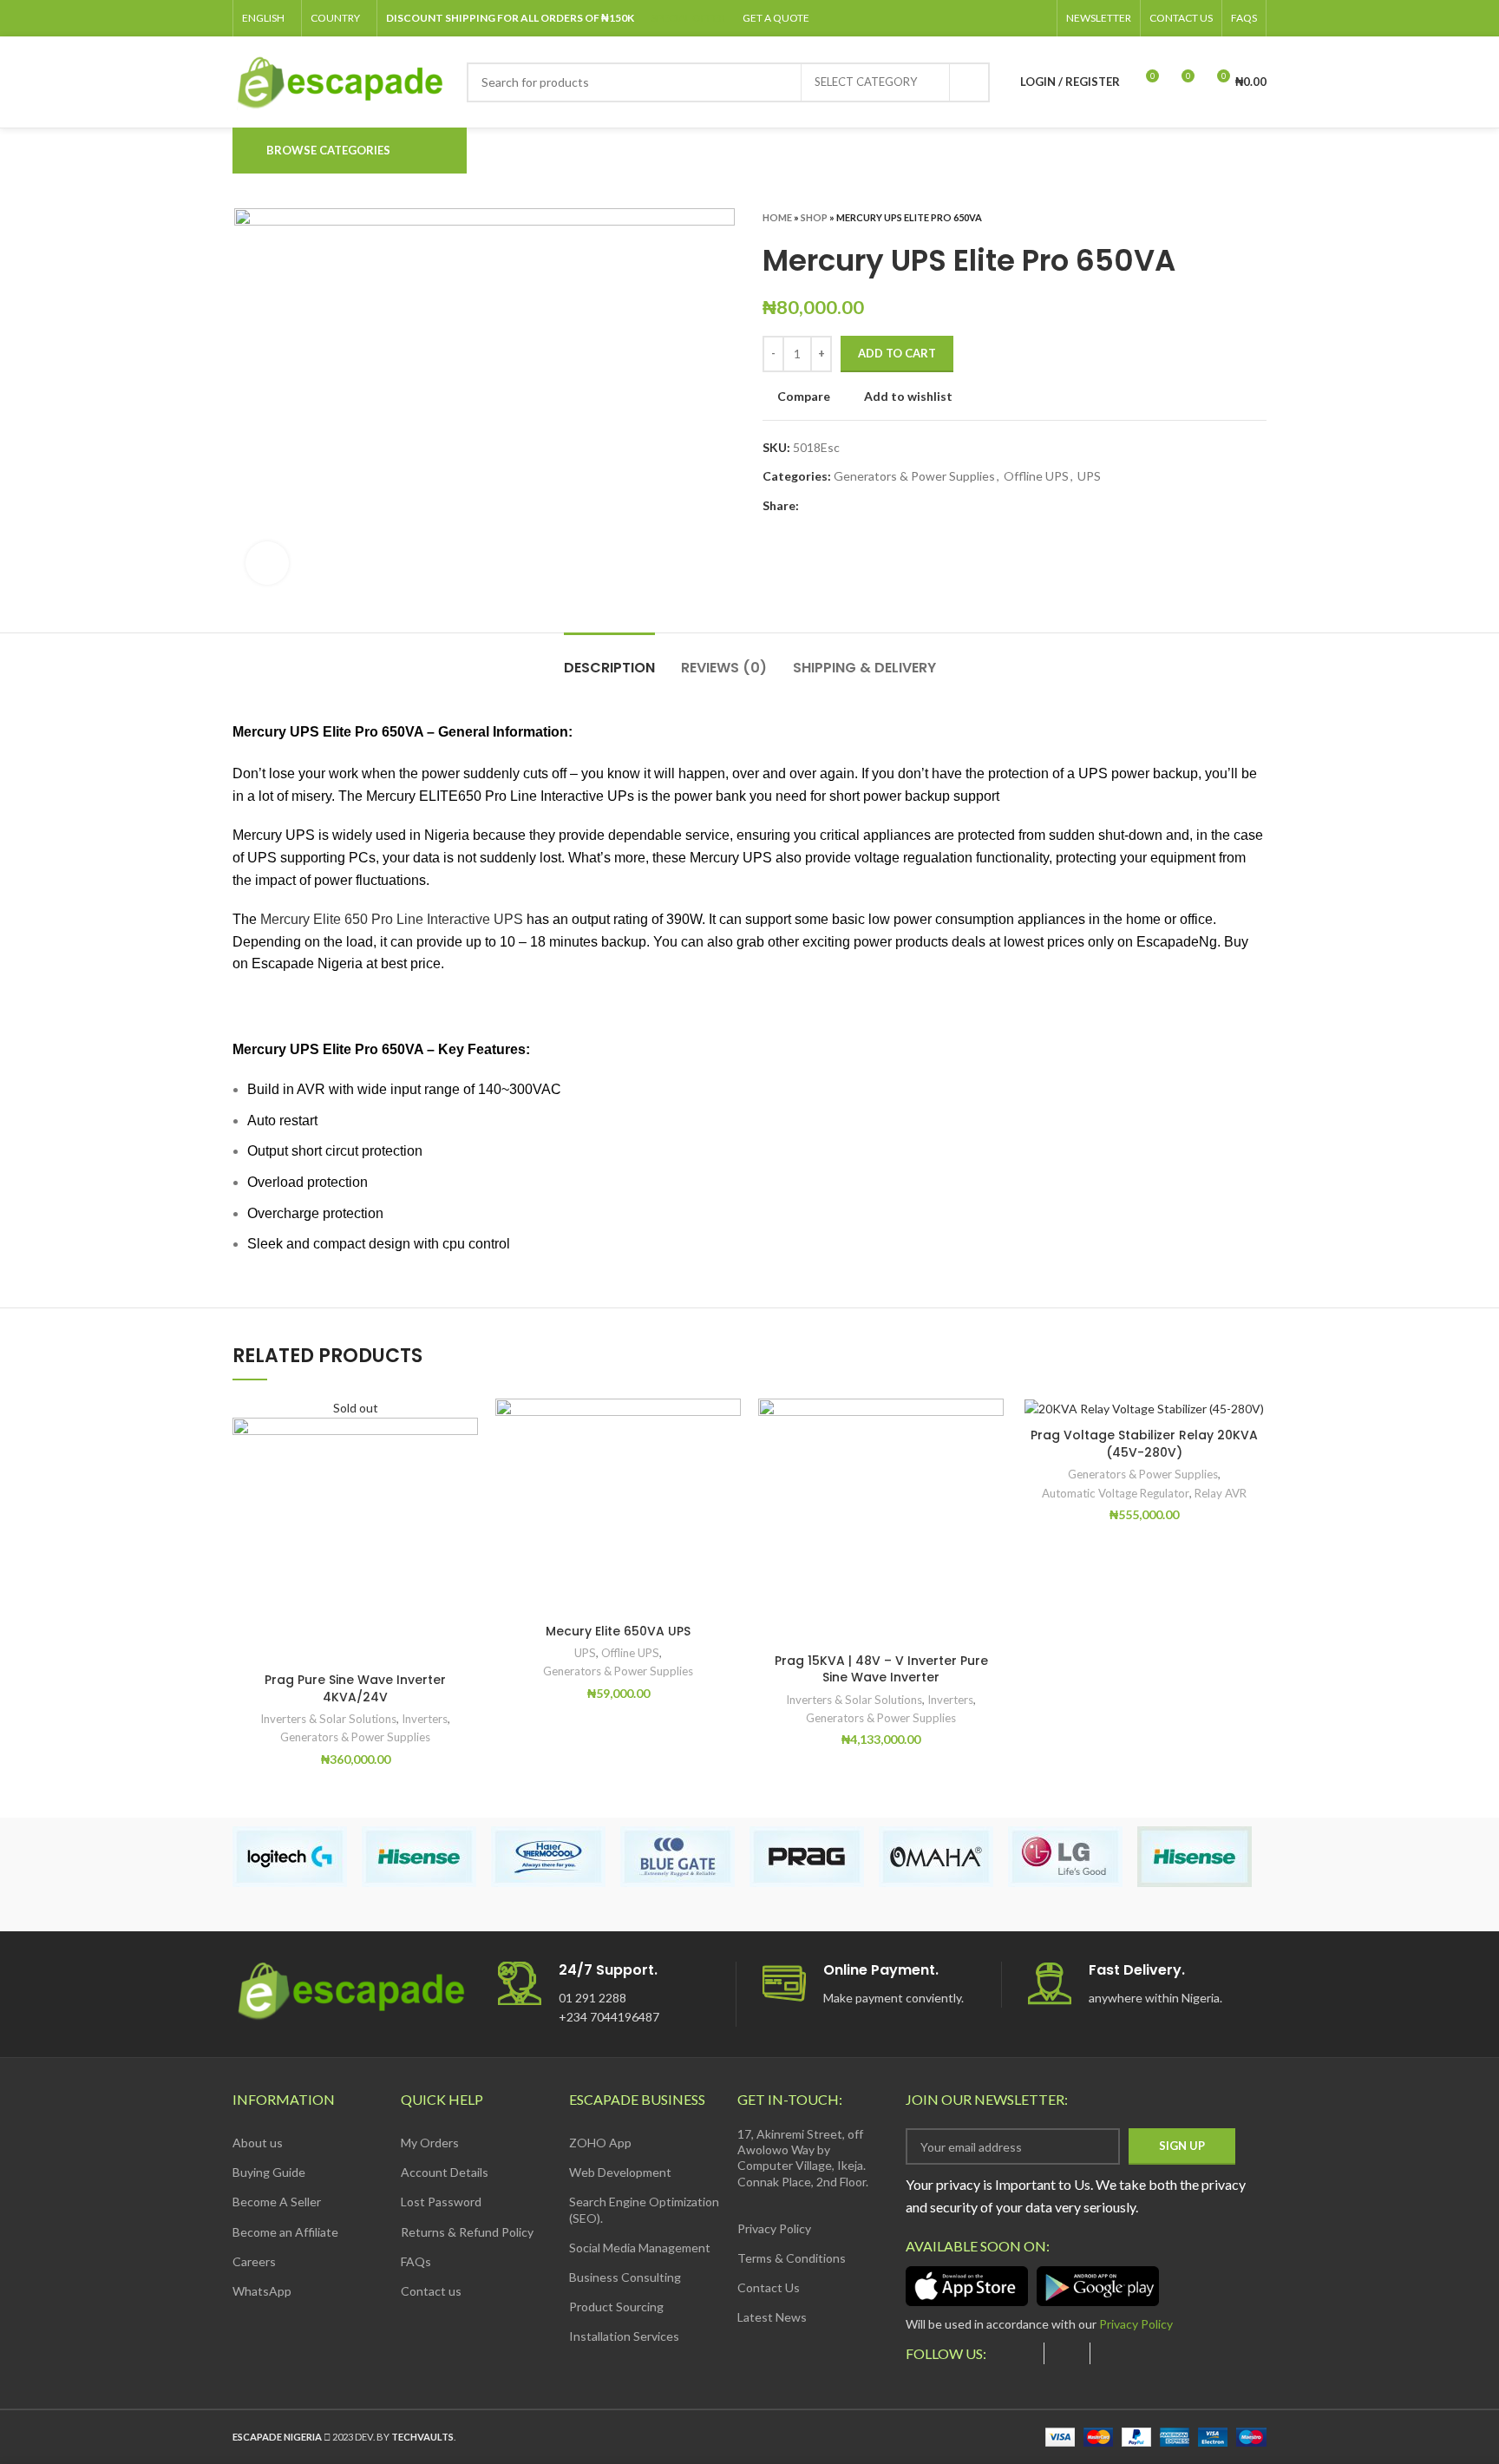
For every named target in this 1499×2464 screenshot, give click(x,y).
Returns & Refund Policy (467, 2232)
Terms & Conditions (792, 2258)
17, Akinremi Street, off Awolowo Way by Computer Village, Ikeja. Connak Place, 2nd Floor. (803, 2158)
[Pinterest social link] (1018, 18)
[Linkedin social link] (1038, 18)
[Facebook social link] (938, 18)
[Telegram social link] (893, 506)
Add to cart (897, 353)
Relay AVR (1221, 1493)
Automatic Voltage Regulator (1116, 1493)
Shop (814, 217)
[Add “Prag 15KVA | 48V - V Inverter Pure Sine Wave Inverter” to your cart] (991, 1466)
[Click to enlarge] (267, 563)
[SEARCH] (970, 82)
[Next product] (1258, 217)
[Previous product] (1223, 217)
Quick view (465, 1505)
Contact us (431, 2291)
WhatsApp (262, 2291)
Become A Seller (277, 2202)
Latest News (772, 2317)
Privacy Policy (774, 2228)
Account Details (445, 2172)
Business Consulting (625, 2277)
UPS (1089, 476)
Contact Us (769, 2287)
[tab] (609, 659)
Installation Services (624, 2336)
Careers (254, 2261)
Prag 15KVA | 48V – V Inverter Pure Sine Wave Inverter (881, 1669)
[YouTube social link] (998, 18)
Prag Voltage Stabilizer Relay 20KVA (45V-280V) (1144, 1444)
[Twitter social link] (958, 18)
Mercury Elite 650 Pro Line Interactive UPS (392, 919)
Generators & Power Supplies (914, 476)
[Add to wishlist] (465, 1427)
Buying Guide (269, 2172)
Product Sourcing (616, 2307)
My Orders (430, 2143)
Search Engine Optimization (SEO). (644, 2209)
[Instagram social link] (978, 18)
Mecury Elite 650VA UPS (618, 1631)
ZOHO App (600, 2143)
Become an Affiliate (285, 2232)
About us (258, 2143)
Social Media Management (640, 2248)
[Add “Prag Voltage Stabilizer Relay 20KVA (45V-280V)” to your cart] (1254, 1466)
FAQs (416, 2261)
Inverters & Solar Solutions (328, 1719)
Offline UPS (1036, 476)
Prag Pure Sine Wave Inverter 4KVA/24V (355, 1688)
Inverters (425, 1719)
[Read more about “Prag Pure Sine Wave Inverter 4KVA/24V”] (465, 1466)
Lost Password (441, 2202)
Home (777, 217)
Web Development (620, 2172)
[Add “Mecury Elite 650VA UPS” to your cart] (728, 1466)
